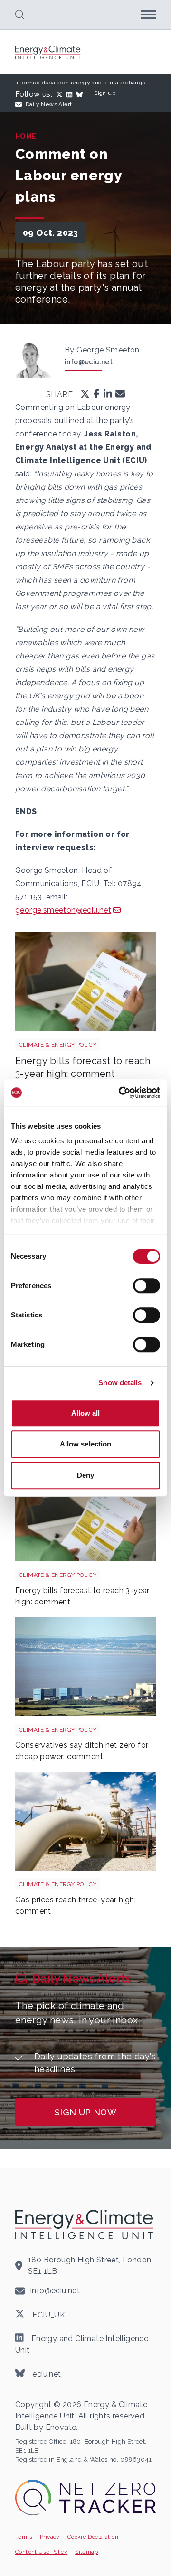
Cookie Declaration (93, 2537)
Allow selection (86, 1444)
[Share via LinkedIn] (108, 395)
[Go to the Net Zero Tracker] (85, 2497)
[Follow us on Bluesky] (81, 94)
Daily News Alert (49, 104)
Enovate (61, 2427)
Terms (24, 2537)
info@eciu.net (89, 362)
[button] (20, 15)
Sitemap (86, 2552)
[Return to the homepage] (85, 2224)
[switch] (147, 1286)
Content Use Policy (41, 2552)
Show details (120, 1383)
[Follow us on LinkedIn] (71, 94)
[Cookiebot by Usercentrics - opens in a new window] (121, 1093)
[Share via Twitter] (85, 395)
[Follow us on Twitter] (61, 94)
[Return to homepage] (48, 52)
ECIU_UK (48, 2314)
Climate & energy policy (58, 1045)
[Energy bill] (85, 982)
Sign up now (85, 2112)
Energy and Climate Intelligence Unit (82, 2344)
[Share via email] (120, 395)
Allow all (86, 1413)
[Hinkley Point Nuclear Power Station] (85, 1667)
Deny (85, 1475)
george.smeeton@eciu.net (63, 910)
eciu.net (46, 2374)
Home (26, 136)
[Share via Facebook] (97, 395)
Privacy (50, 2537)
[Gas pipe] (85, 1821)
